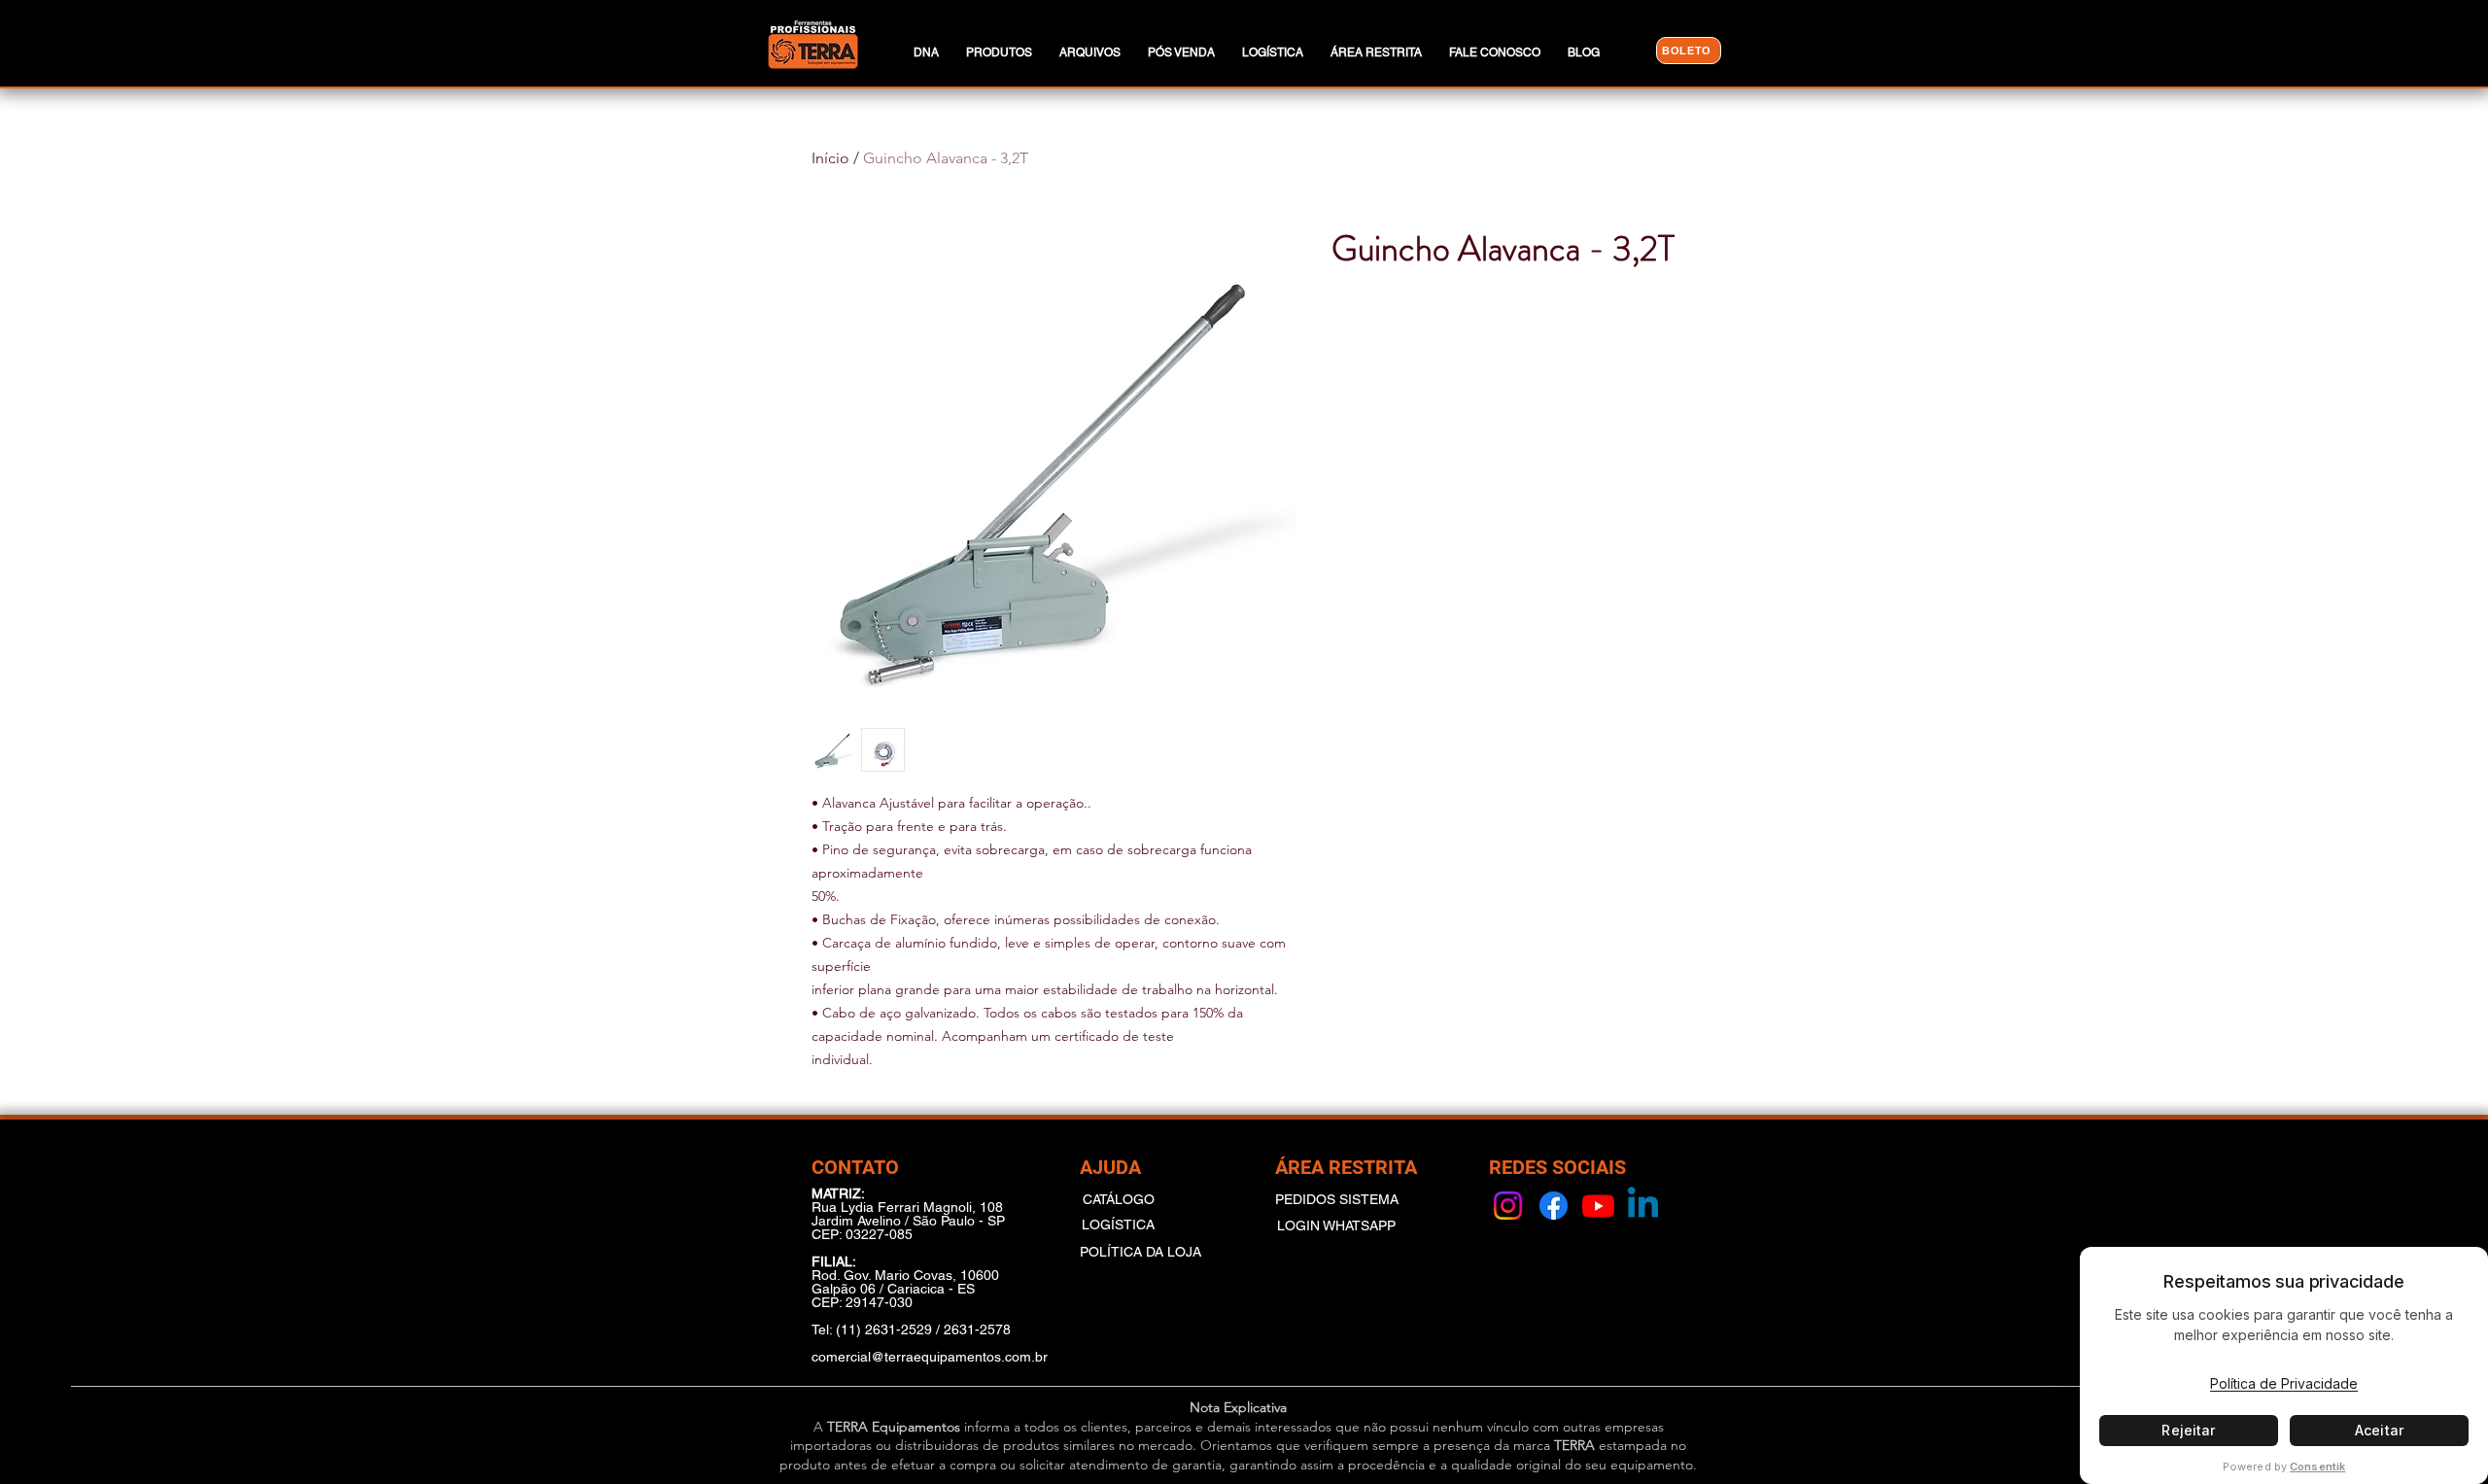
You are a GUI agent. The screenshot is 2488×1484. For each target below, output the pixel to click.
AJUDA (1110, 1167)
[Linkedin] (1643, 1206)
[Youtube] (1598, 1206)
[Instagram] (1508, 1206)
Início (830, 158)
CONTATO (855, 1167)
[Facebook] (1554, 1206)
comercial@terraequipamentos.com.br (930, 1357)
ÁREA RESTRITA (1346, 1167)
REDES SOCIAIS (1557, 1167)
